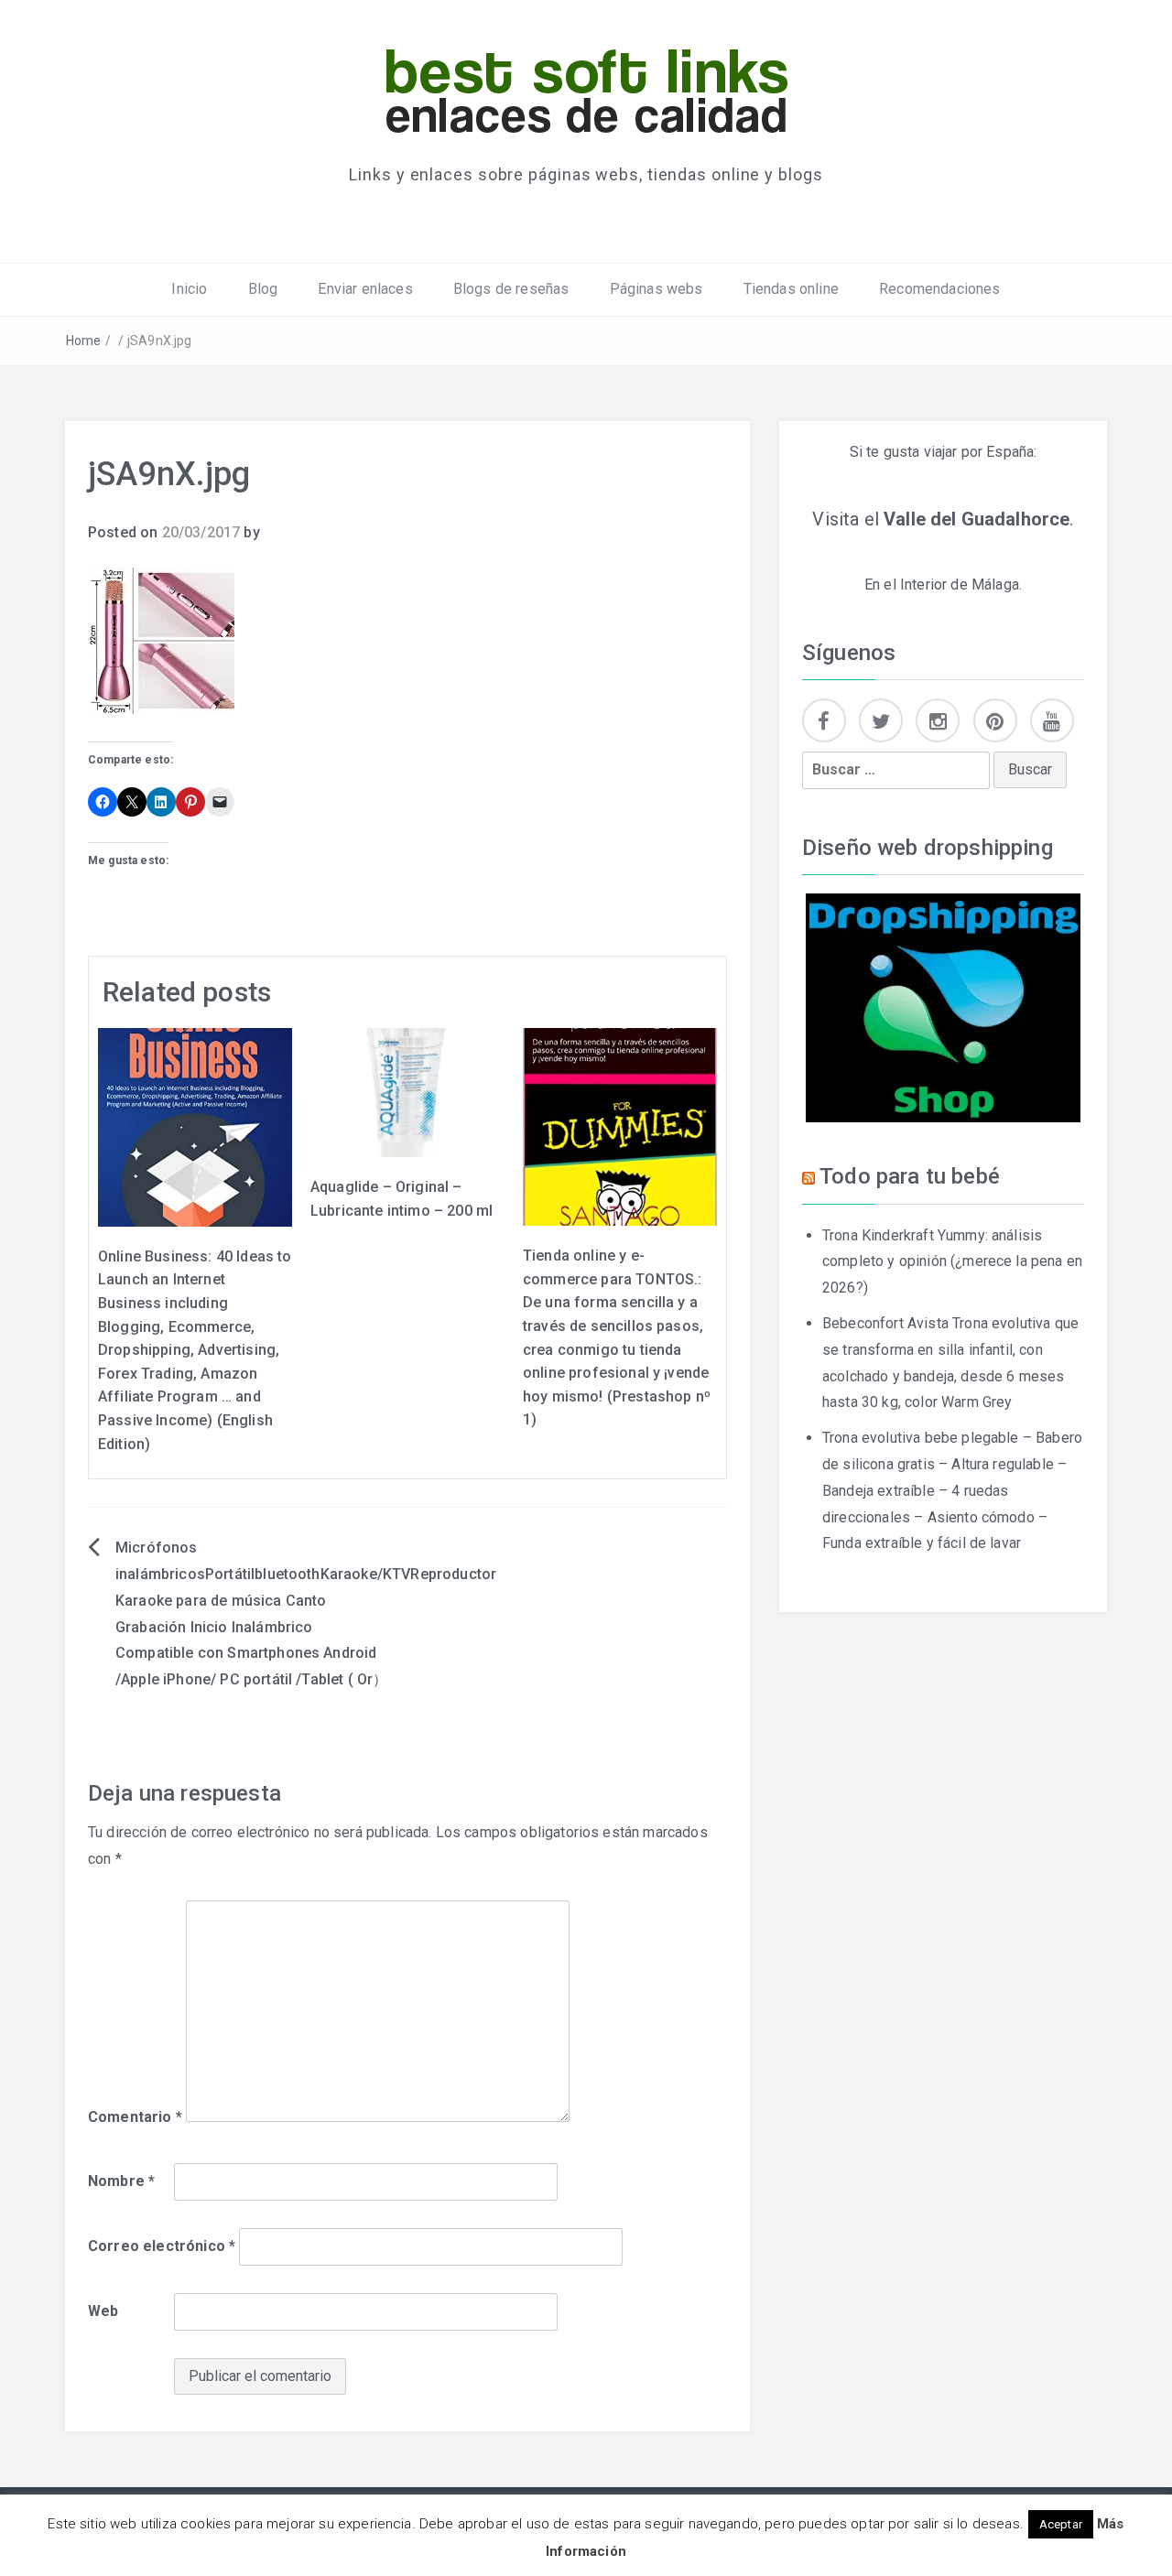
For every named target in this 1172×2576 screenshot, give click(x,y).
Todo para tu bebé (910, 1176)
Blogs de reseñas (511, 289)
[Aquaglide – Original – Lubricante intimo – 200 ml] (407, 1092)
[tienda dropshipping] (943, 1007)
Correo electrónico (162, 2246)
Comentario (135, 2117)
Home (84, 341)
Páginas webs (657, 289)
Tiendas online (791, 289)
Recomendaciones (939, 289)
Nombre (121, 2181)
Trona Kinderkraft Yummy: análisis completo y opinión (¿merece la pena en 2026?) (952, 1262)
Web (103, 2311)
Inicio (189, 289)
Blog (263, 289)
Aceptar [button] (1061, 2524)
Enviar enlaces (365, 289)
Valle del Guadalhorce (977, 519)
